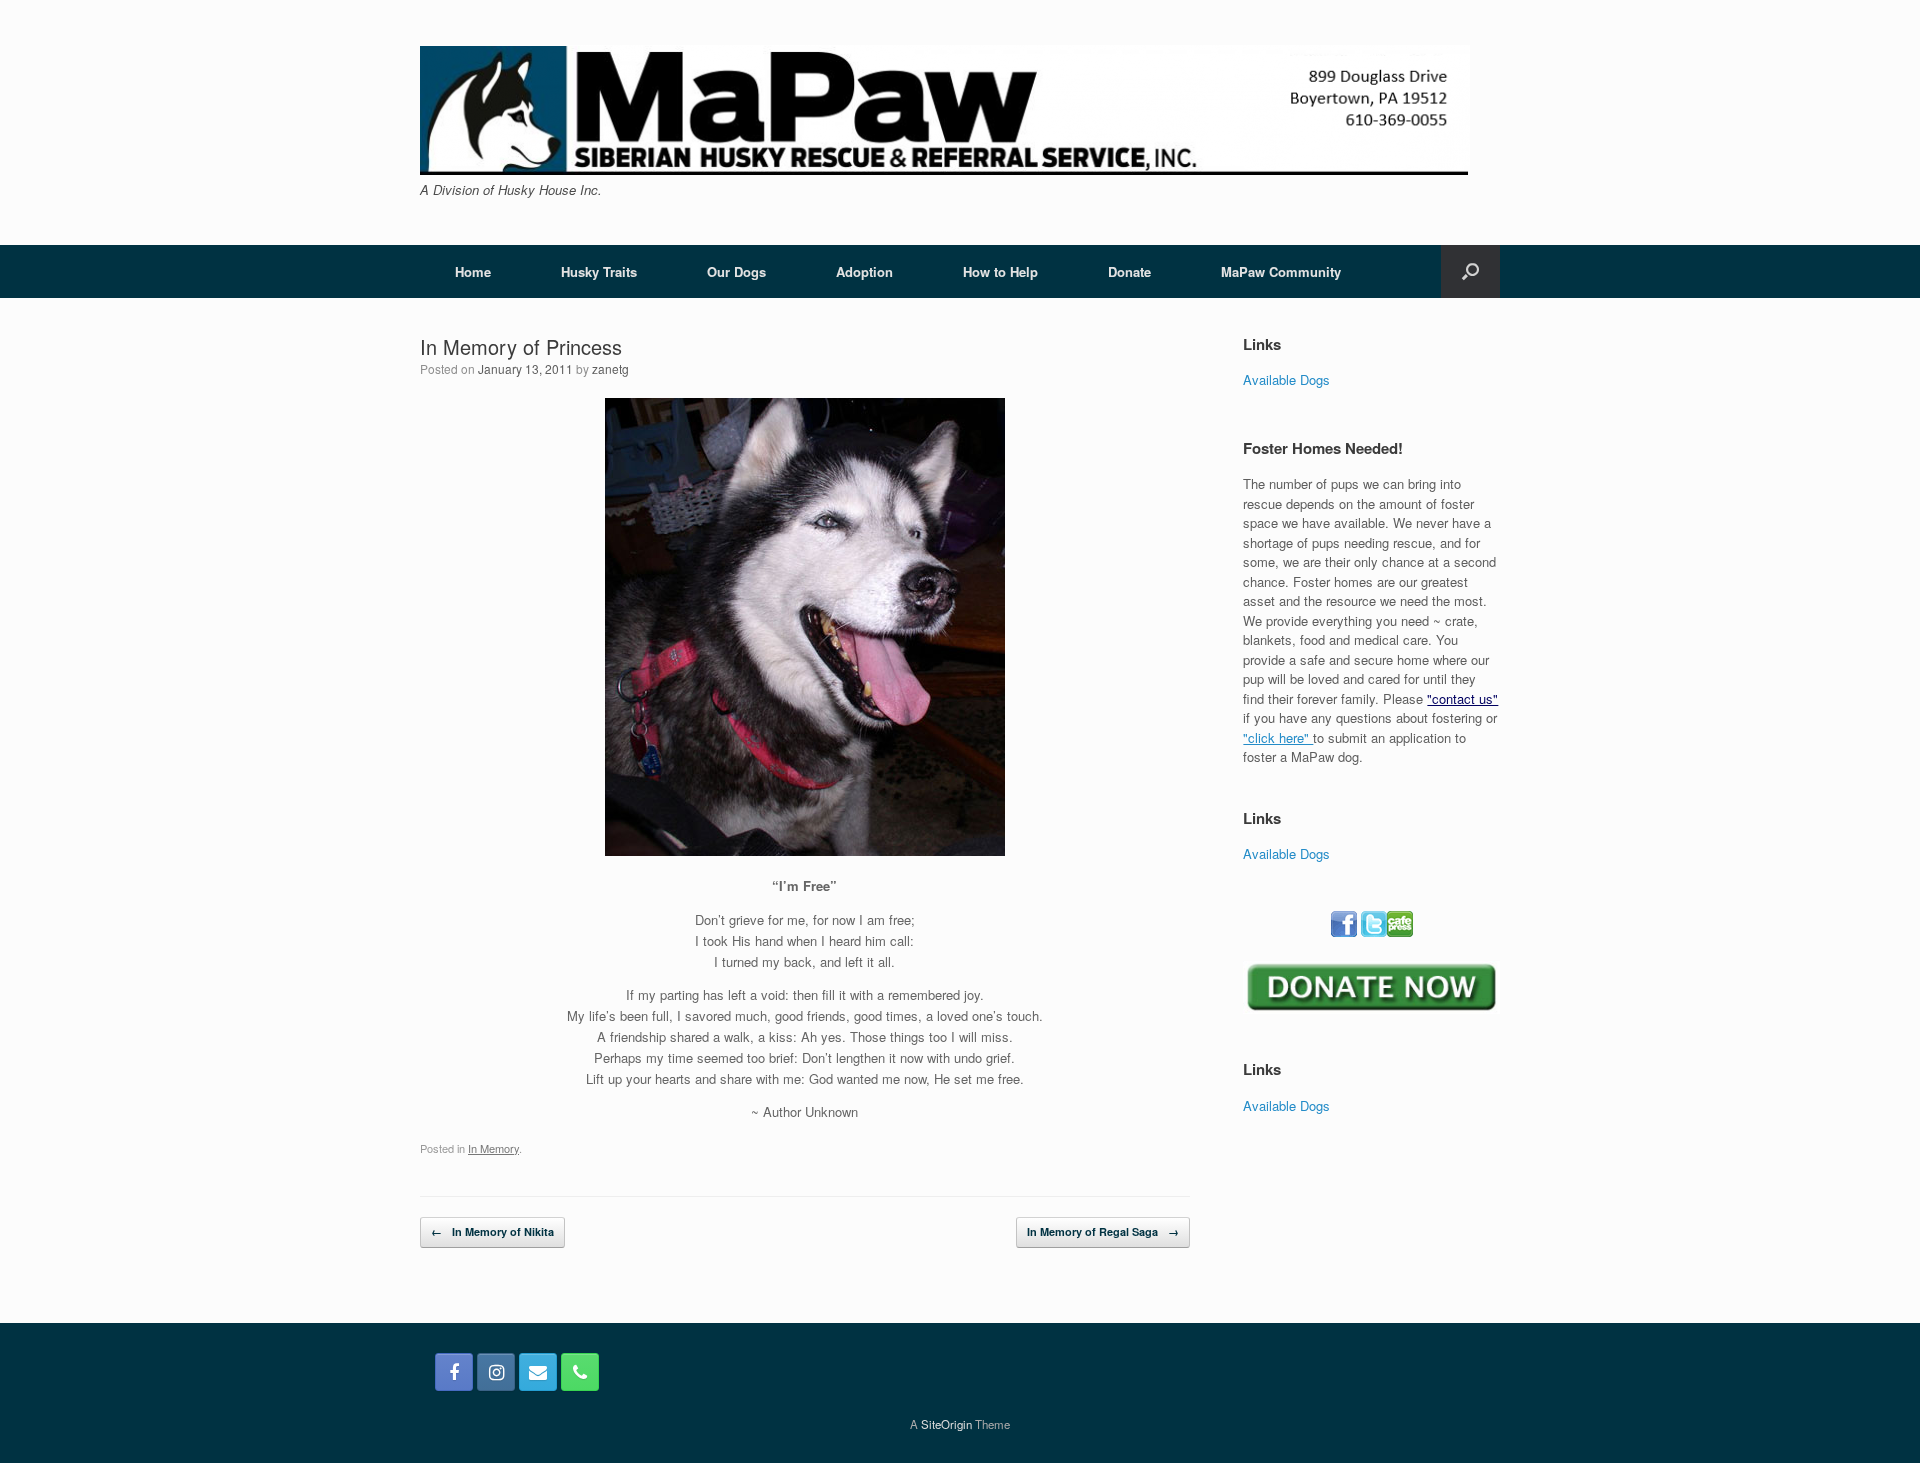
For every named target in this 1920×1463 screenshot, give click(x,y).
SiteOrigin (946, 1424)
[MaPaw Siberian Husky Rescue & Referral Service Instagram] (496, 1372)
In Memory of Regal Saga (1103, 1231)
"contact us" (1462, 698)
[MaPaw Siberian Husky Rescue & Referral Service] (945, 110)
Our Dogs (736, 271)
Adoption (864, 271)
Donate (1129, 271)
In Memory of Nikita (492, 1231)
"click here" (1278, 737)
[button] (1470, 271)
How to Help (1000, 271)
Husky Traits (599, 271)
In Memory (493, 1148)
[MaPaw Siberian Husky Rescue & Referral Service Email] (538, 1372)
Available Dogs (1286, 379)
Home (473, 271)
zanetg (610, 368)
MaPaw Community (1281, 271)
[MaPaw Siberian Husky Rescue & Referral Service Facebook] (454, 1372)
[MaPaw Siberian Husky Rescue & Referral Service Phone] (580, 1372)
